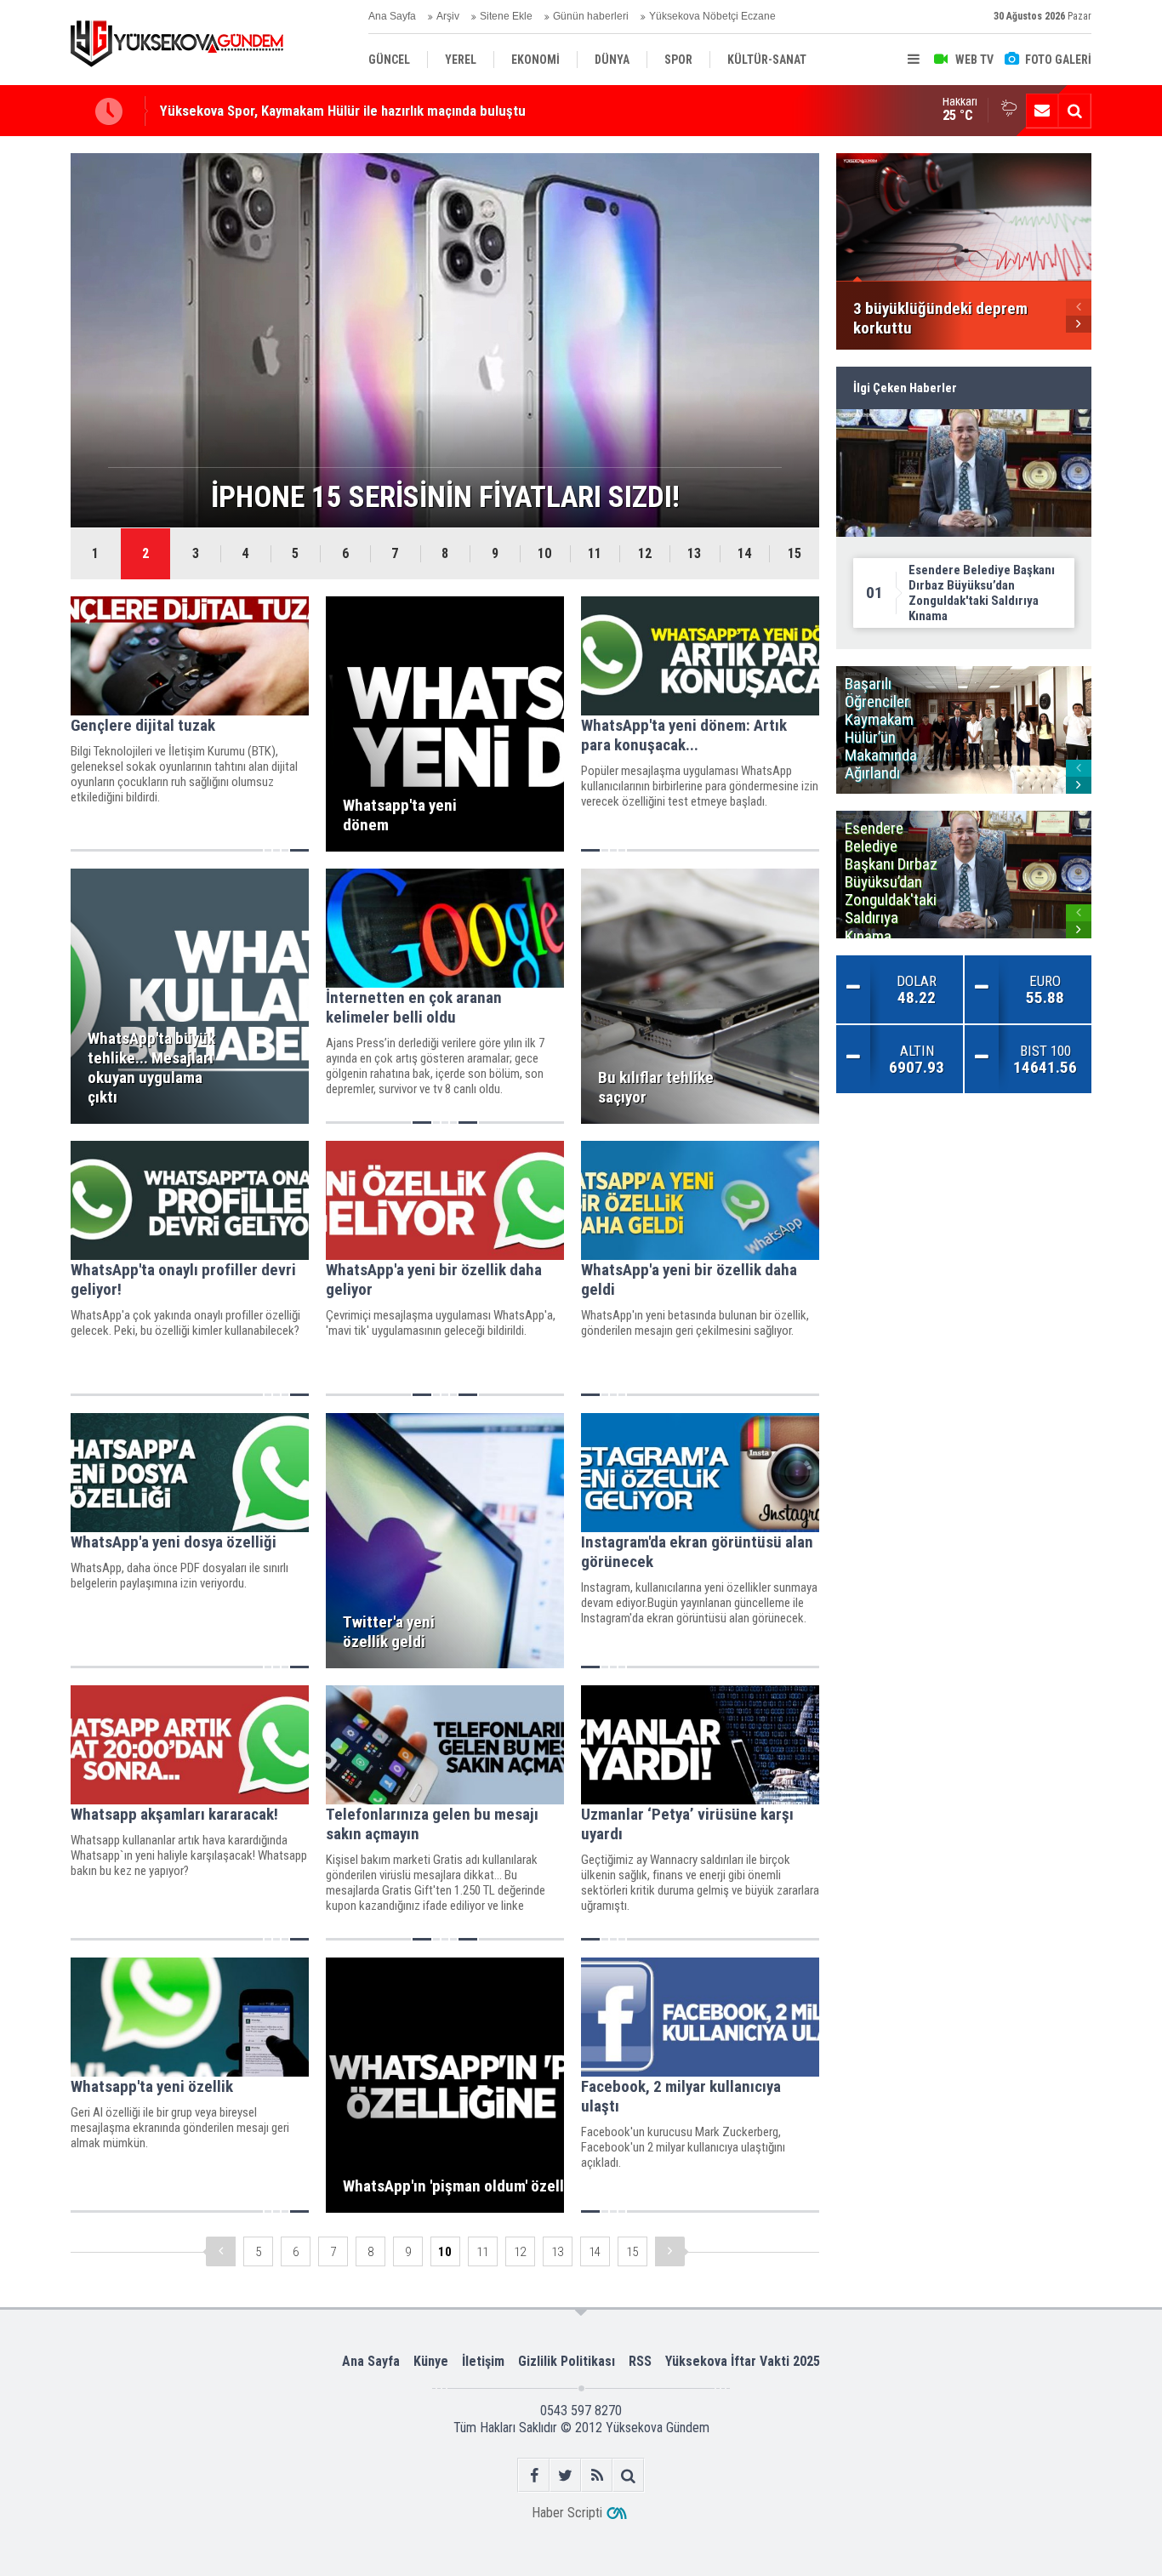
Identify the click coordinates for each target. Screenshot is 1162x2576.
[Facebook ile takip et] (534, 2475)
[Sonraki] (670, 2251)
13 (694, 553)
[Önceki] (221, 2251)
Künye (431, 2361)
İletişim (483, 2361)
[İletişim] (1042, 111)
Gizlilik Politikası (567, 2361)
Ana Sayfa (392, 16)
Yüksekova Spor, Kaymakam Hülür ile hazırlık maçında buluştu (343, 111)
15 (795, 553)
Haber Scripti (567, 2513)
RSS (640, 2361)
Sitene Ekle (506, 16)
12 (645, 553)
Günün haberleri (591, 16)
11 (595, 553)
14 (744, 553)
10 (544, 553)
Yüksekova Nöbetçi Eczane (712, 16)
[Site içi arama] (1074, 111)
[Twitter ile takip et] (565, 2475)
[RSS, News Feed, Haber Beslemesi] (597, 2475)
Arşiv (448, 16)
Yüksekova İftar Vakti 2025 (743, 2361)
